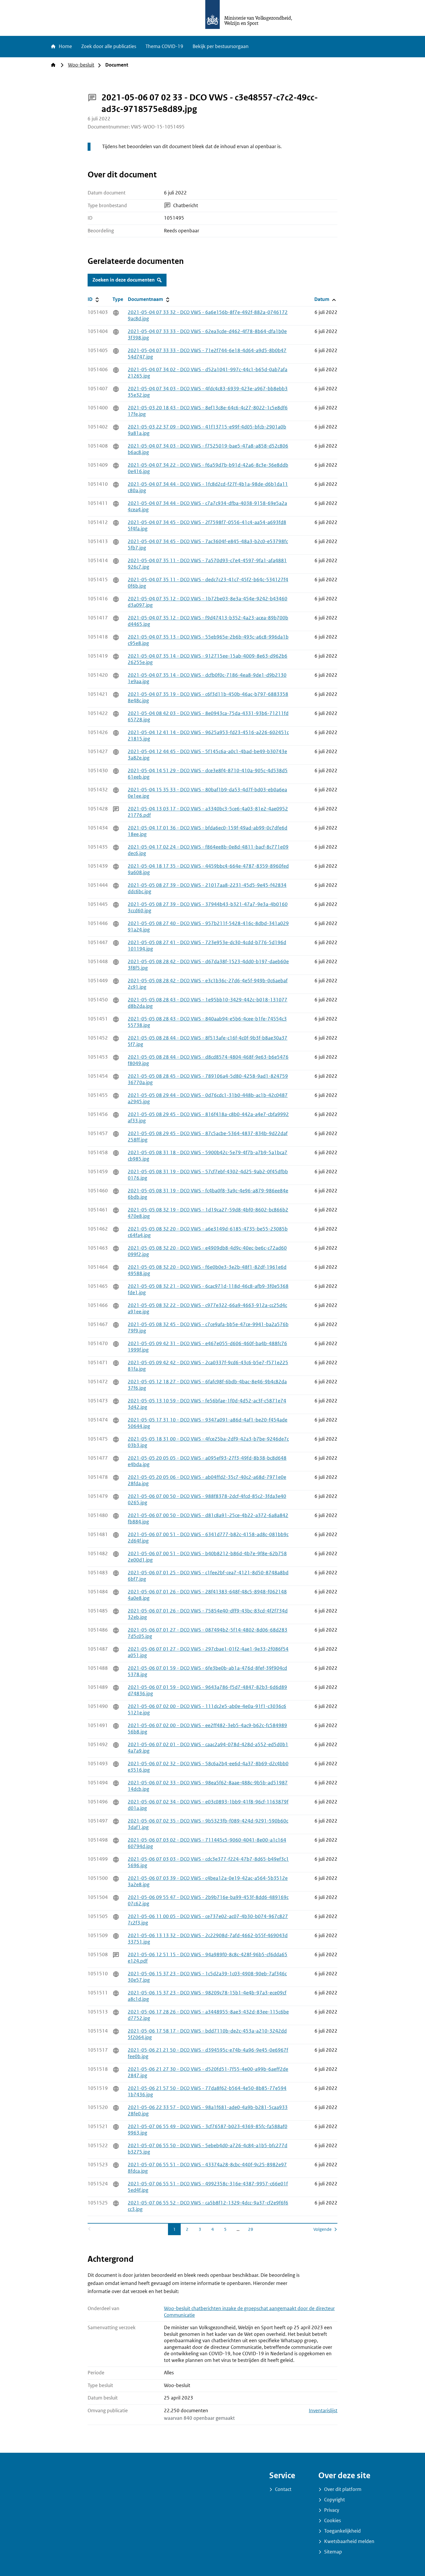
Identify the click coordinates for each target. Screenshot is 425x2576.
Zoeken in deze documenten (124, 280)
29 (252, 2229)
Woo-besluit (81, 65)
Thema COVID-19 (164, 46)
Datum (326, 299)
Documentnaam (149, 299)
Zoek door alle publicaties (109, 46)
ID (99, 299)
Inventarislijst (323, 2411)
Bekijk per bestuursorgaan (221, 46)
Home (65, 46)
